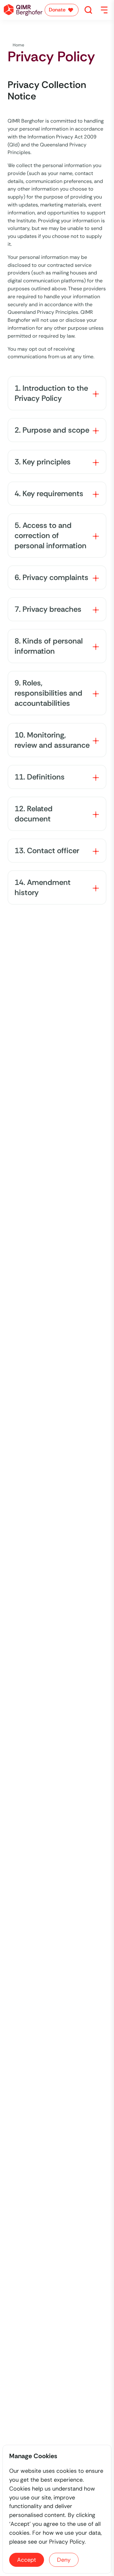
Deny (64, 2560)
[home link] (23, 10)
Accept (27, 2560)
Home (19, 45)
